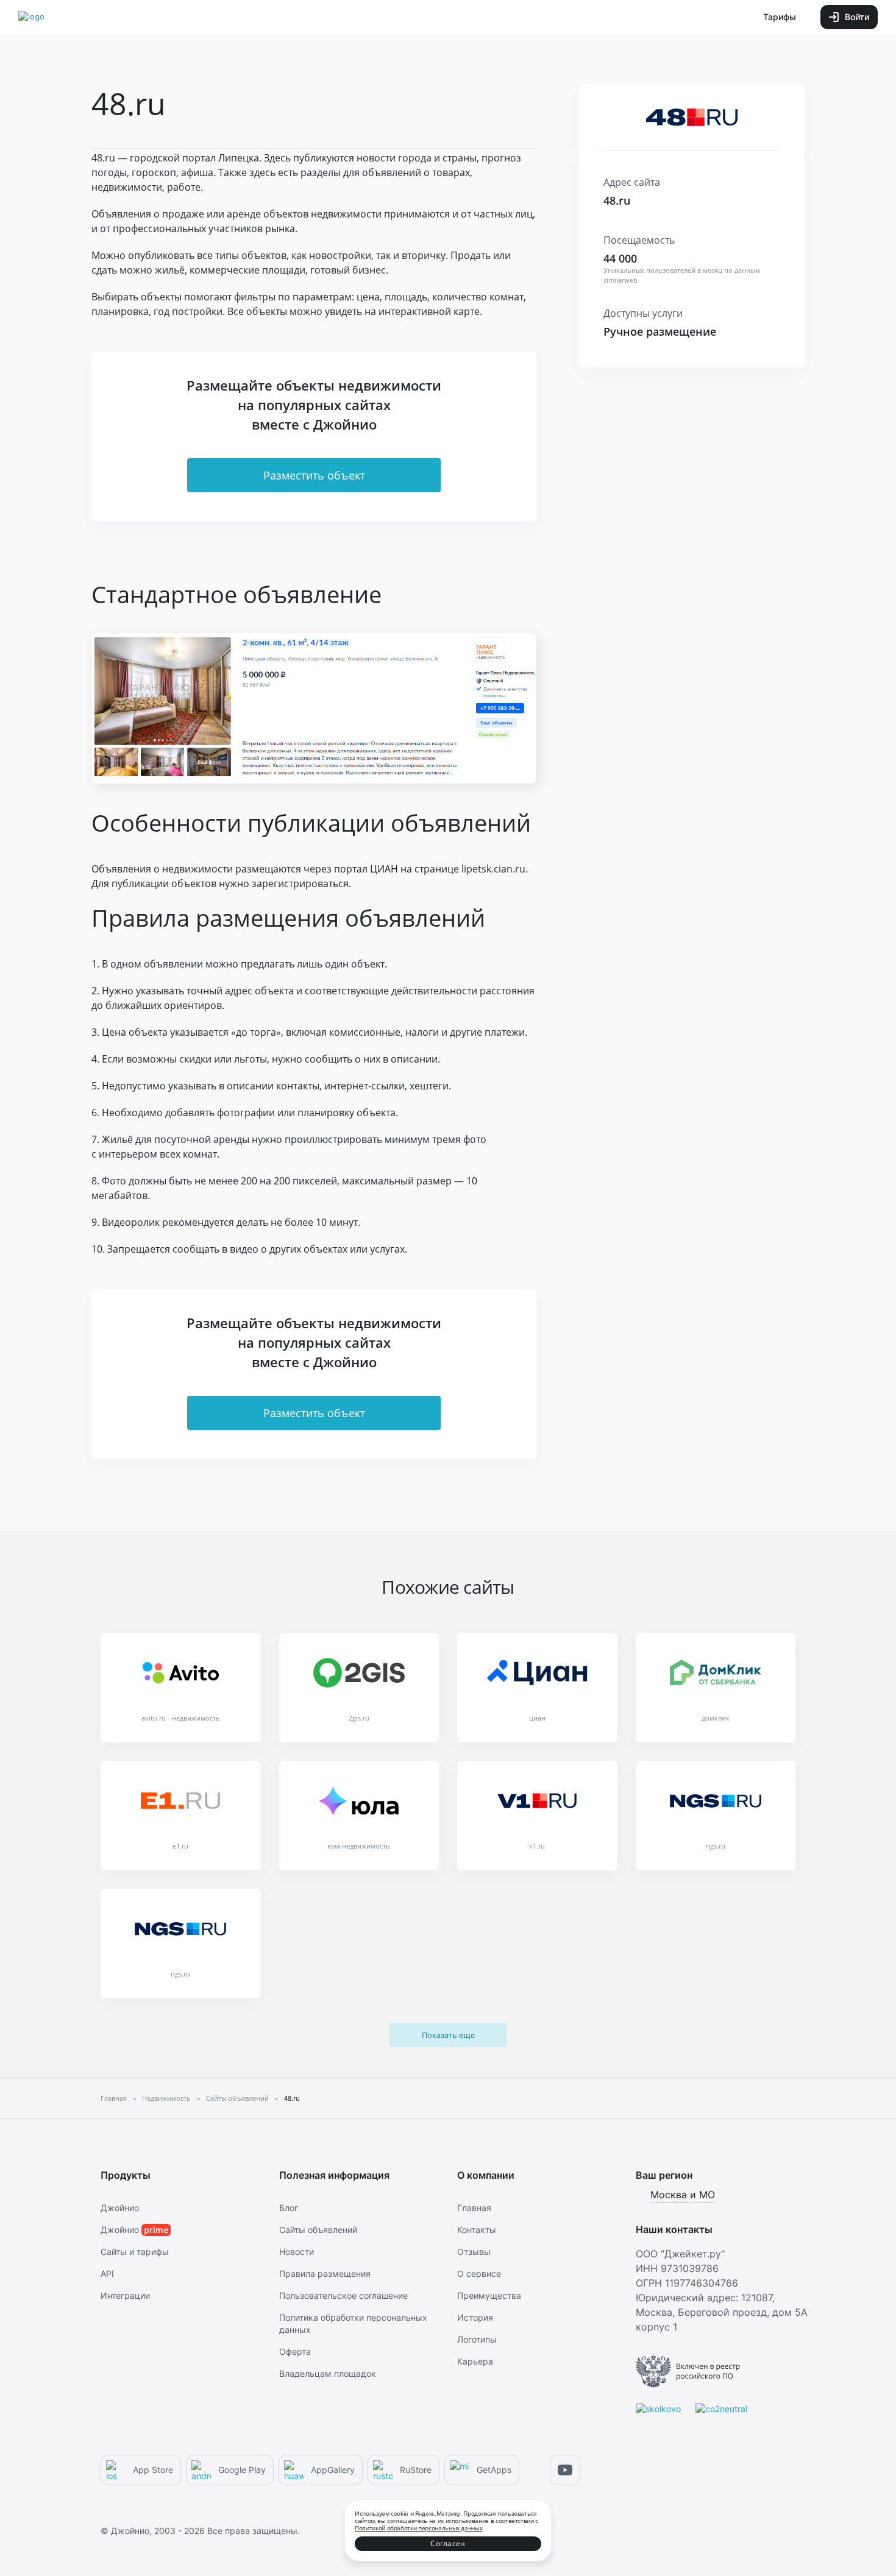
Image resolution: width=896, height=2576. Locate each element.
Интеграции (125, 2295)
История (475, 2317)
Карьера (475, 2361)
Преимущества (489, 2295)
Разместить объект (314, 475)
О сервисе (479, 2273)
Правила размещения (325, 2273)
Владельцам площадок (328, 2373)
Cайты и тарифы (135, 2252)
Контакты (477, 2230)
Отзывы (474, 2252)
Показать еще (448, 2035)
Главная (474, 2208)
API (107, 2273)
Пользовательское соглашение (343, 2295)
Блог (289, 2208)
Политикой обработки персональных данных (418, 2528)
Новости (297, 2252)
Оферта (295, 2351)
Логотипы (477, 2339)
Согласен (448, 2543)
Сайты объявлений (318, 2230)
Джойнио (120, 2208)
